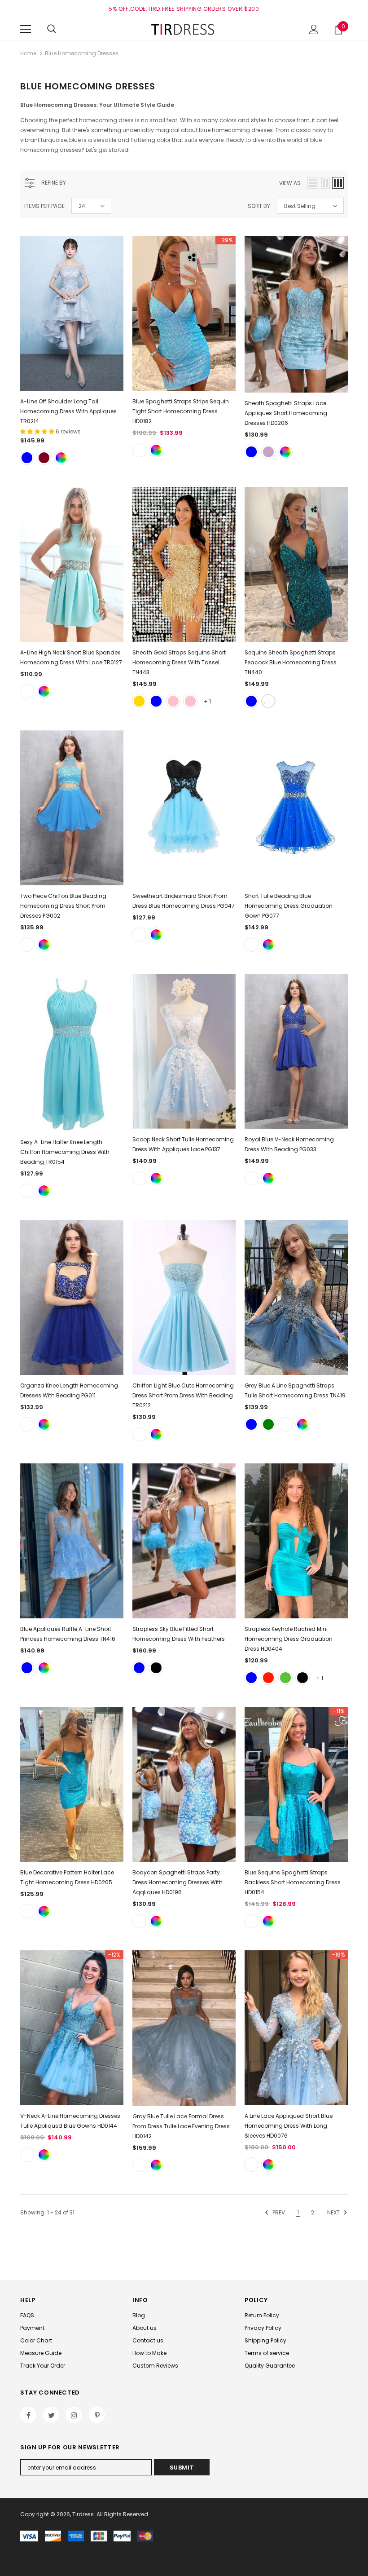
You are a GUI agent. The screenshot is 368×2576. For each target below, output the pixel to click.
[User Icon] (314, 29)
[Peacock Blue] (251, 701)
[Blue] (27, 458)
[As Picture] (139, 450)
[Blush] (285, 1424)
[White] (268, 701)
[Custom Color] (61, 458)
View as (290, 183)
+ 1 (207, 701)
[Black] (156, 1668)
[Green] (285, 1678)
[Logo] (184, 29)
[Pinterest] (97, 2415)
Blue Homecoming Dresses (82, 53)
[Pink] (190, 701)
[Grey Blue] (251, 1424)
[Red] (268, 1678)
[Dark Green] (268, 1424)
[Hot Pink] (173, 701)
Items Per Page (44, 206)
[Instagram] (74, 2415)
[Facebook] (28, 2415)
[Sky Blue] (139, 1668)
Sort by (259, 206)
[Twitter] (51, 2415)
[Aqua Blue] (251, 1678)
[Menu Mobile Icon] (26, 29)
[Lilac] (268, 452)
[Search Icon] (52, 29)
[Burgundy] (44, 458)
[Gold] (139, 701)
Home (28, 53)
